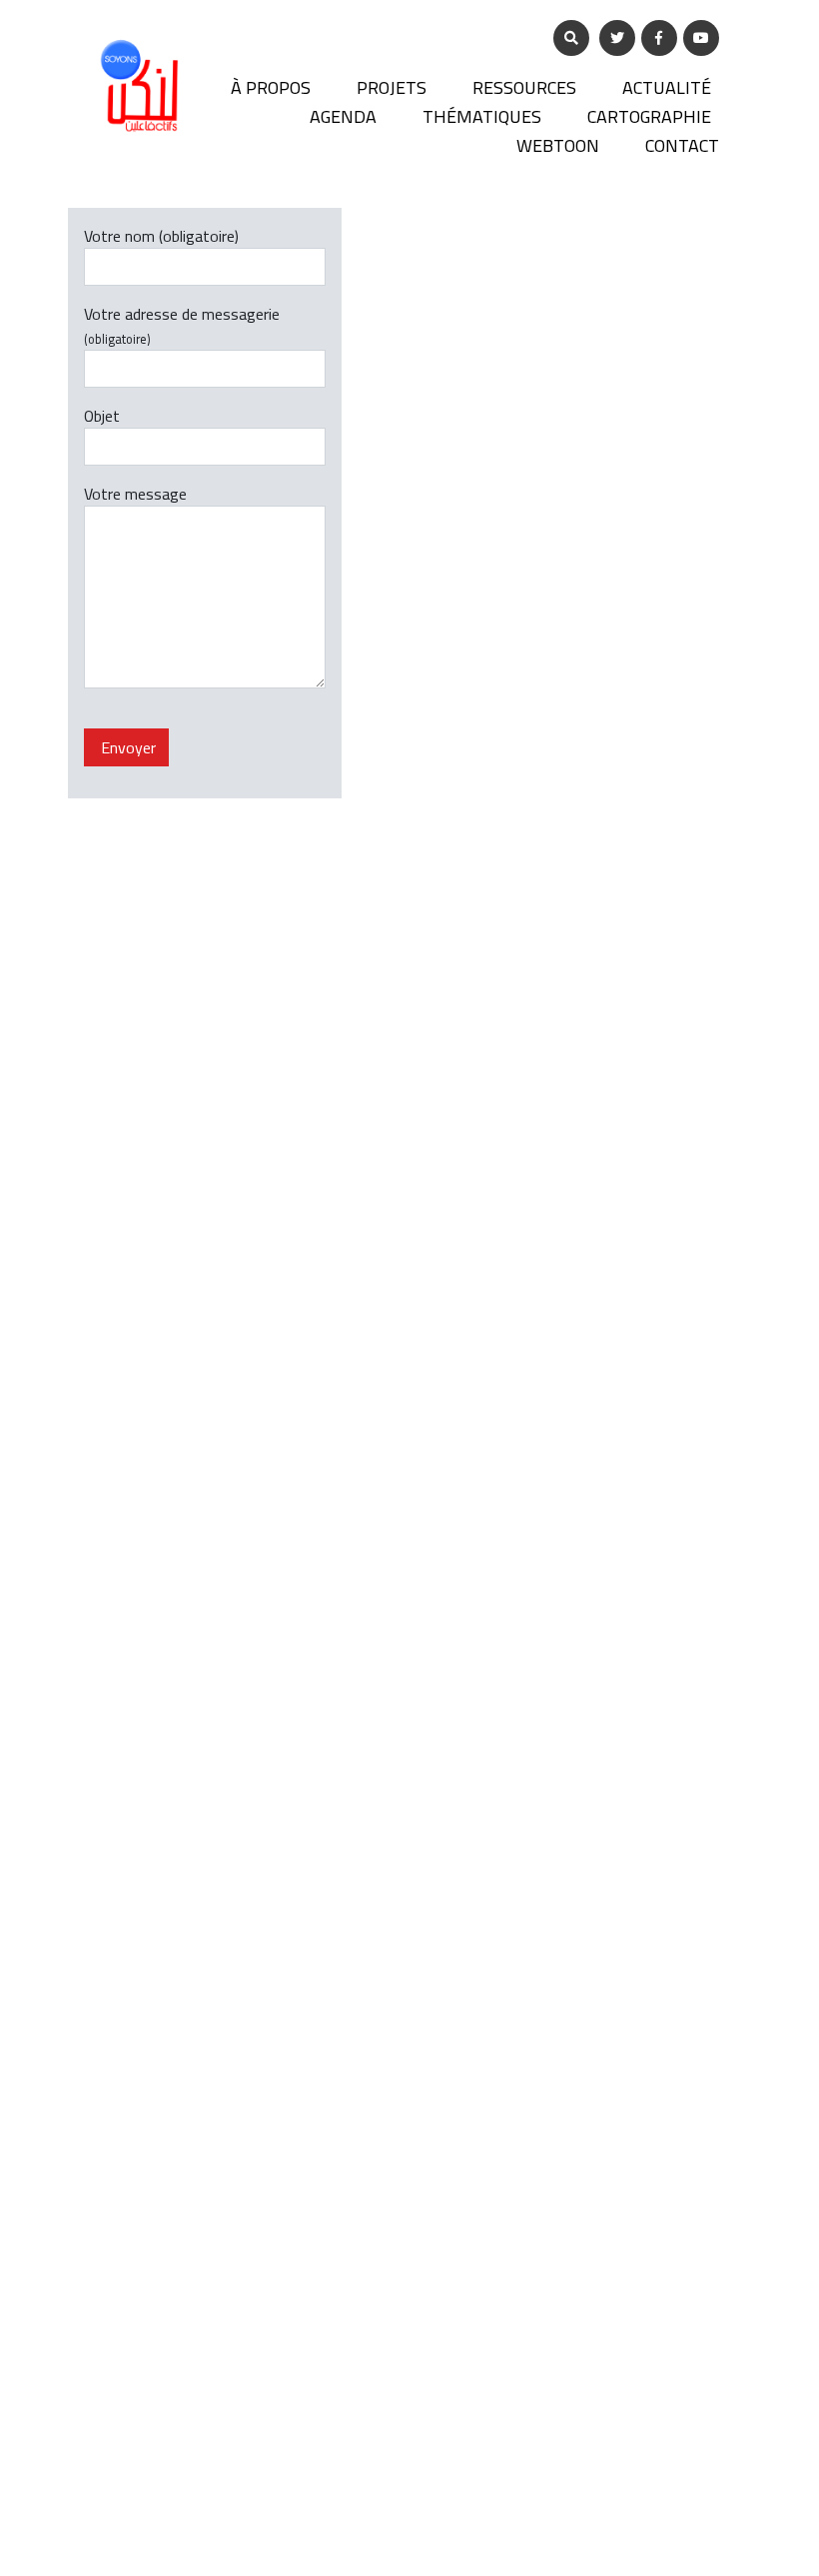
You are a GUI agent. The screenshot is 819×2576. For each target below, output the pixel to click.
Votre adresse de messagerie (182, 326)
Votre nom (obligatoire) (161, 237)
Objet (102, 417)
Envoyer (126, 747)
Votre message (135, 495)
